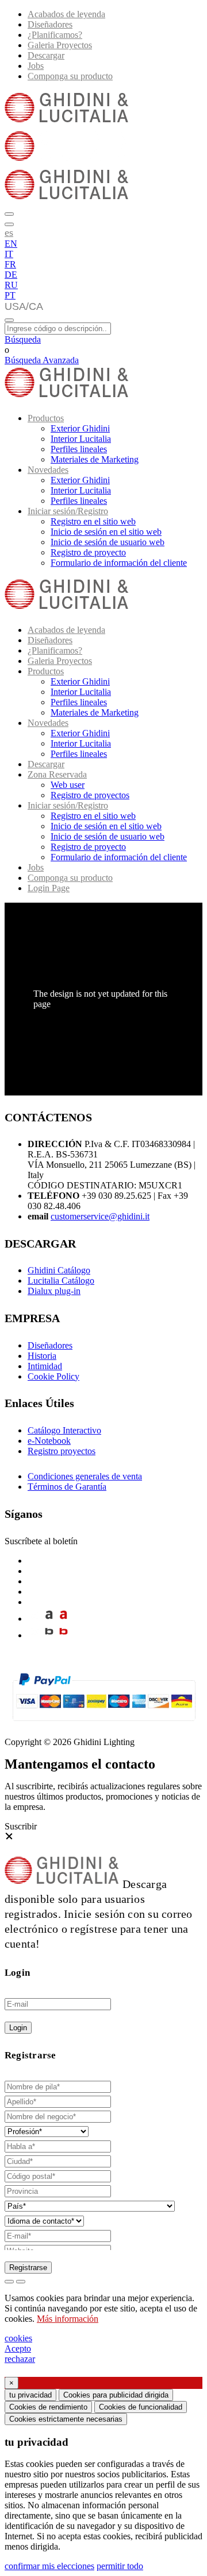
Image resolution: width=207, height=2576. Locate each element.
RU (11, 285)
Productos (46, 418)
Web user (68, 785)
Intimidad (45, 1366)
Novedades (48, 470)
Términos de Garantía (67, 1487)
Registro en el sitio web (93, 521)
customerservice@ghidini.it (100, 1216)
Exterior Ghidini (80, 428)
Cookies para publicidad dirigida (116, 2395)
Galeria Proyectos (60, 45)
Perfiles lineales (79, 449)
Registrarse (28, 2268)
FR (10, 264)
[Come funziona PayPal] (104, 1726)
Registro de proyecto (88, 552)
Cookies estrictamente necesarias (66, 2419)
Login (18, 2028)
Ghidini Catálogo (59, 1270)
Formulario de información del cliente (119, 563)
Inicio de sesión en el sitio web (106, 532)
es (9, 232)
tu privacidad (30, 2395)
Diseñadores (50, 24)
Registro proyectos (62, 1451)
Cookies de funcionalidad (141, 2407)
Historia (42, 1356)
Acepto (18, 2348)
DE (11, 275)
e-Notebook (49, 1441)
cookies (18, 2338)
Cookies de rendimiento (48, 2407)
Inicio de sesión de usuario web (108, 542)
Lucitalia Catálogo (61, 1281)
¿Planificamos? (55, 35)
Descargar (46, 55)
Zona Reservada (57, 774)
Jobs (36, 66)
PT (10, 295)
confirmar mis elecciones (49, 2566)
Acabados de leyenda (66, 14)
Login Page (49, 888)
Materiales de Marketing (95, 459)
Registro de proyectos (90, 795)
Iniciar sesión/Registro (68, 511)
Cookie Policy (53, 1376)
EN (11, 244)
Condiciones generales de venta (85, 1476)
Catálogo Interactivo (64, 1430)
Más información (68, 2319)
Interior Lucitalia (81, 439)
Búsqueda (23, 339)
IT (9, 254)
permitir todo (120, 2566)
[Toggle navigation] (9, 320)
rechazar (20, 2359)
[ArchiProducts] (49, 1619)
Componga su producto (70, 76)
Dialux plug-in (54, 1291)
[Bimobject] (49, 1635)
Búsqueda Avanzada (42, 360)
